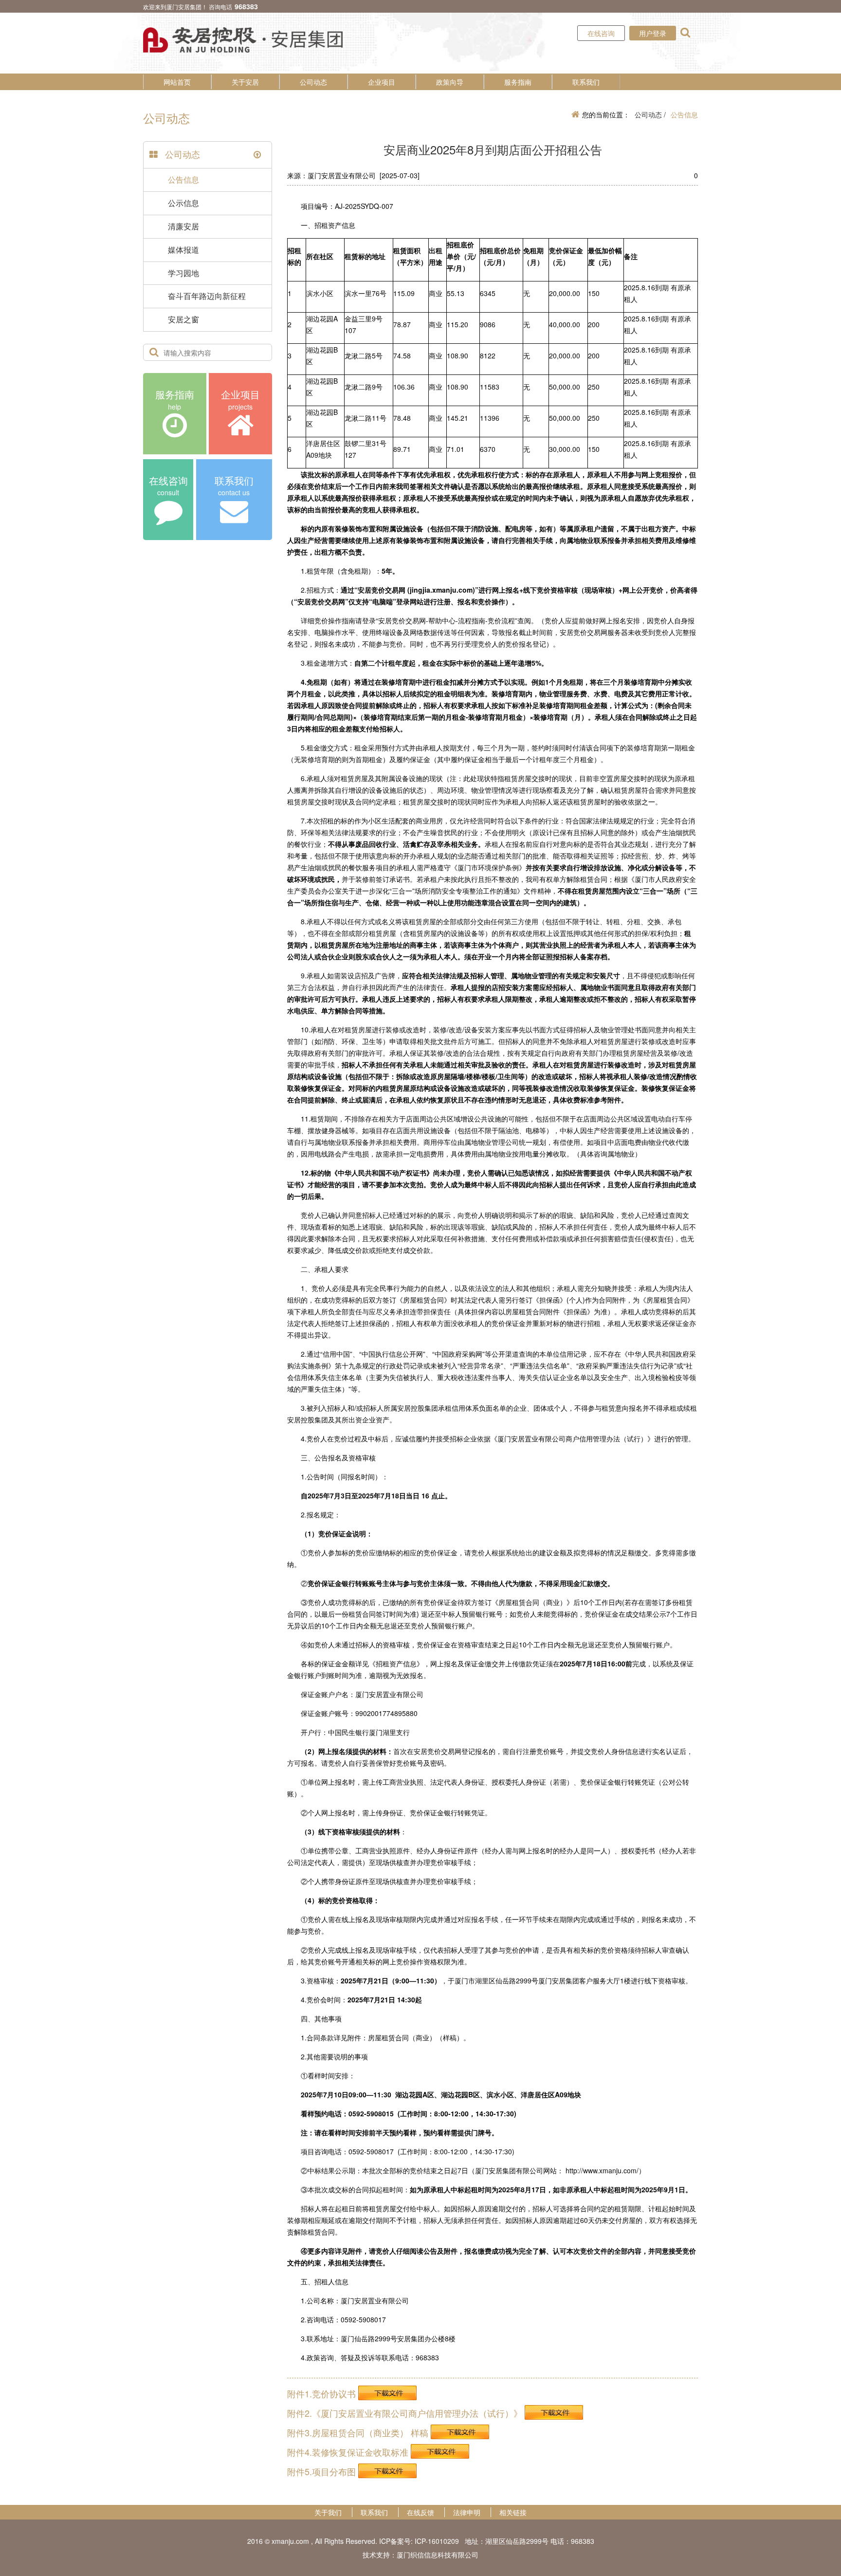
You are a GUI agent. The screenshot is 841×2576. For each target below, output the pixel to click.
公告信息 (183, 179)
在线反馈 (420, 2512)
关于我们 (328, 2512)
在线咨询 (601, 33)
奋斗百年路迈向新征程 (207, 296)
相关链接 (513, 2512)
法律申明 (467, 2512)
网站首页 (177, 82)
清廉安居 (183, 226)
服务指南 (518, 82)
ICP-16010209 (437, 2541)
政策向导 (450, 82)
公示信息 (183, 203)
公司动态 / (650, 114)
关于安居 (245, 82)
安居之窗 (183, 319)
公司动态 (313, 82)
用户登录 (653, 33)
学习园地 (183, 273)
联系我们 (586, 82)
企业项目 (382, 82)
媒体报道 (183, 250)
